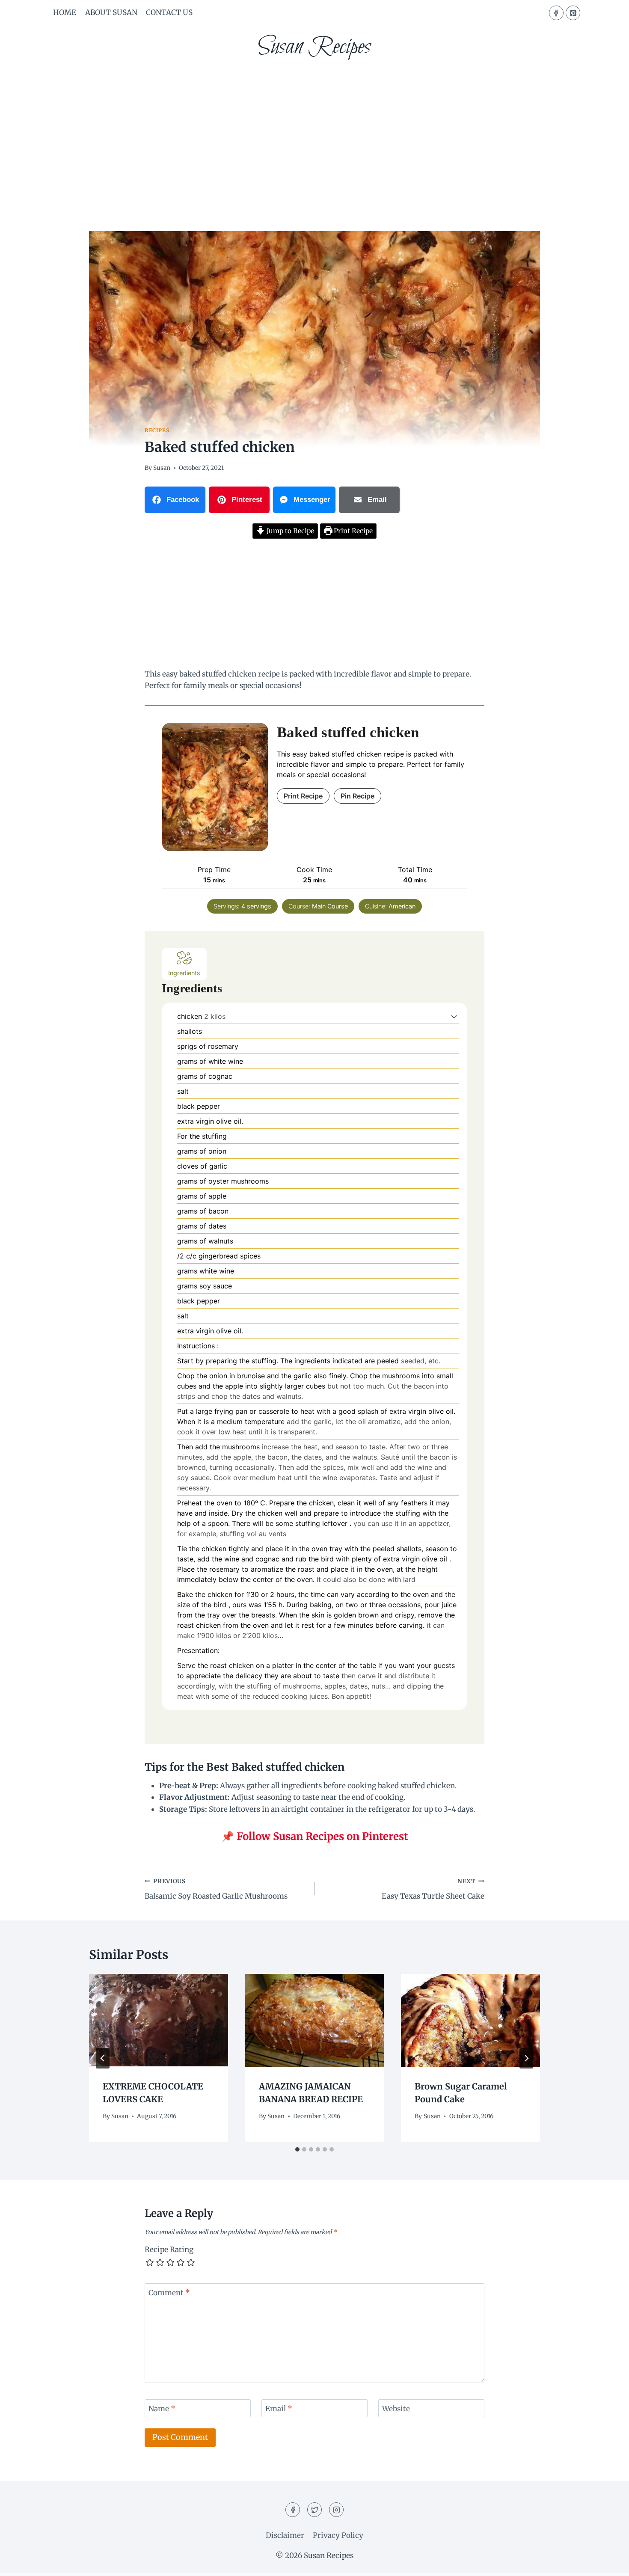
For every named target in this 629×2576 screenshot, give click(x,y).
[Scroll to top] (607, 2563)
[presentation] (159, 2020)
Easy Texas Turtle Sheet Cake (433, 1889)
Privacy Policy (338, 2535)
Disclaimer (285, 2535)
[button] (454, 1016)
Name (162, 2409)
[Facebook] (556, 13)
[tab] (297, 2149)
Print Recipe (352, 531)
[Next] (526, 2058)
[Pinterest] (573, 13)
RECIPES (157, 430)
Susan (162, 468)
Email (279, 2409)
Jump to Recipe (289, 531)
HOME (65, 12)
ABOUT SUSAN (111, 12)
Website (396, 2409)
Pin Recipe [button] (358, 796)
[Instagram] (336, 2510)
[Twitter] (314, 2510)
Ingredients (184, 973)
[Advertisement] (314, 133)
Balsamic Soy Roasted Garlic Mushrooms (216, 1889)
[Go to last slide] (103, 2058)
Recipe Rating (169, 2250)
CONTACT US (169, 12)
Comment (169, 2293)
